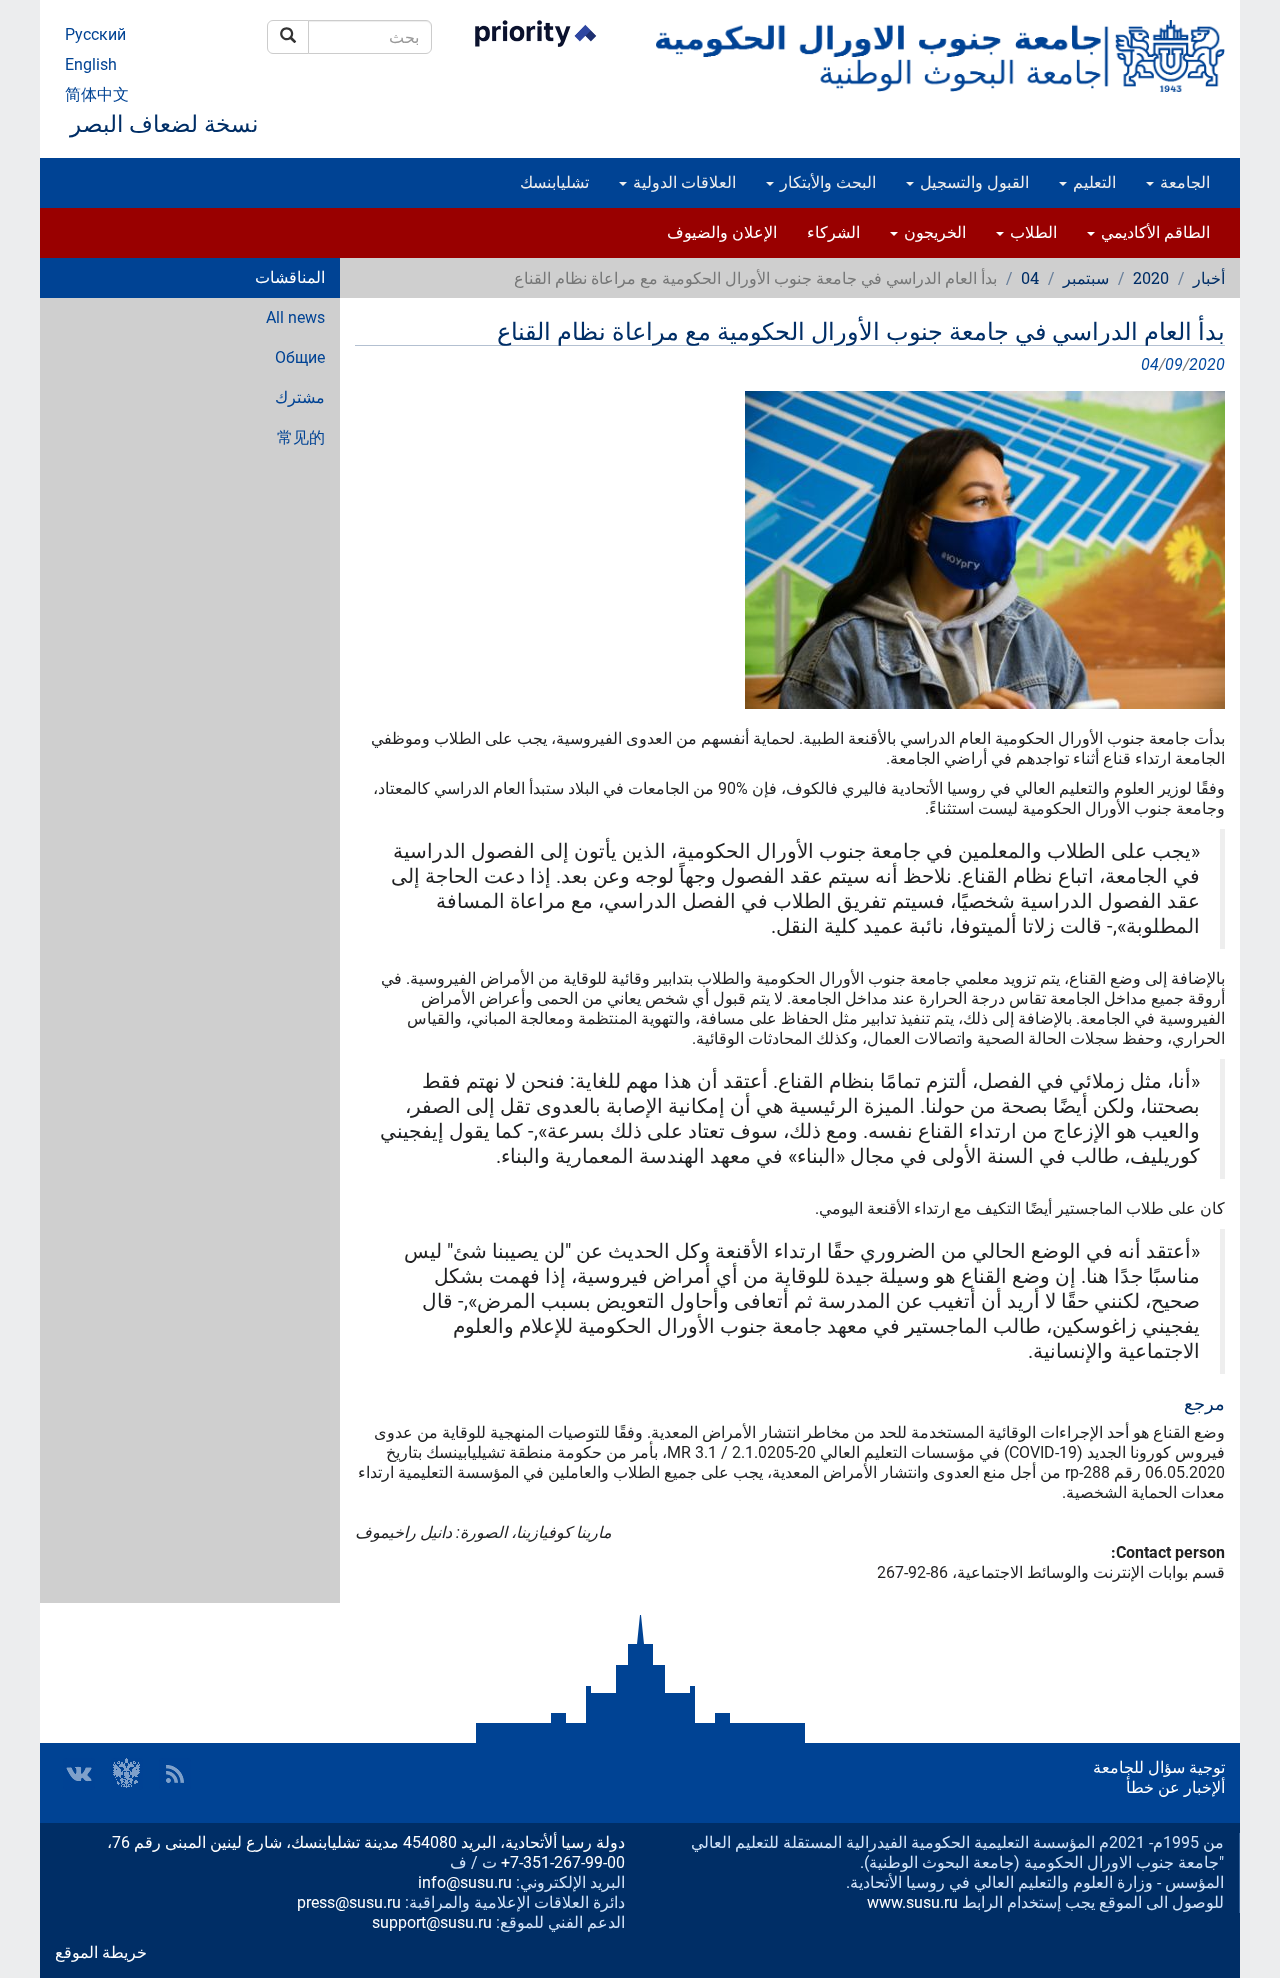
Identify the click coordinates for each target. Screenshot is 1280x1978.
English (91, 64)
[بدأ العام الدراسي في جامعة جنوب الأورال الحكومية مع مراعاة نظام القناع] (790, 550)
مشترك (300, 397)
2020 (1151, 277)
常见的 (301, 437)
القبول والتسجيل (972, 182)
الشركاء (833, 232)
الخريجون (933, 232)
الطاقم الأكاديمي (1153, 232)
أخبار (1209, 277)
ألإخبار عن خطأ (1175, 1787)
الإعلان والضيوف (722, 232)
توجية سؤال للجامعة (1159, 1767)
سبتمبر (1086, 277)
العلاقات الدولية (682, 182)
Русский (95, 34)
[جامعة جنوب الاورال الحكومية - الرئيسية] (940, 56)
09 (1174, 364)
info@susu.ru (465, 1882)
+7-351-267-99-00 (563, 1862)
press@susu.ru (349, 1902)
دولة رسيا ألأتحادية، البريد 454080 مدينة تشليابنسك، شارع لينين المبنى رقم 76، (366, 1842)
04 (1030, 277)
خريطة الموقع (101, 1952)
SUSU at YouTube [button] (127, 1774)
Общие (300, 357)
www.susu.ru (912, 1902)
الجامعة (1183, 182)
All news (295, 317)
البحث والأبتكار (826, 182)
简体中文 (97, 94)
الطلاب (1031, 232)
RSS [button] (175, 1774)
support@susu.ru (432, 1922)
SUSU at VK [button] (79, 1774)
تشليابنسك (554, 182)
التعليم (1092, 182)
